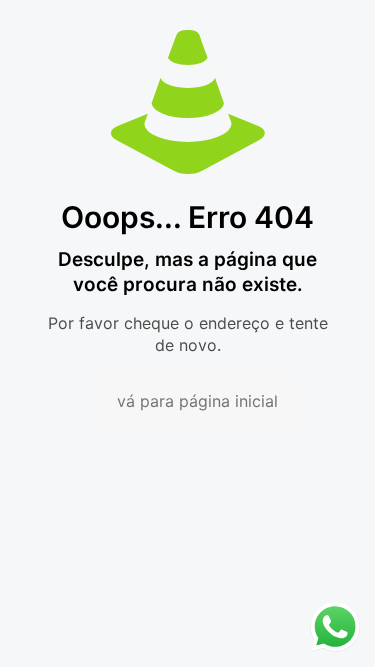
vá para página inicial (197, 401)
